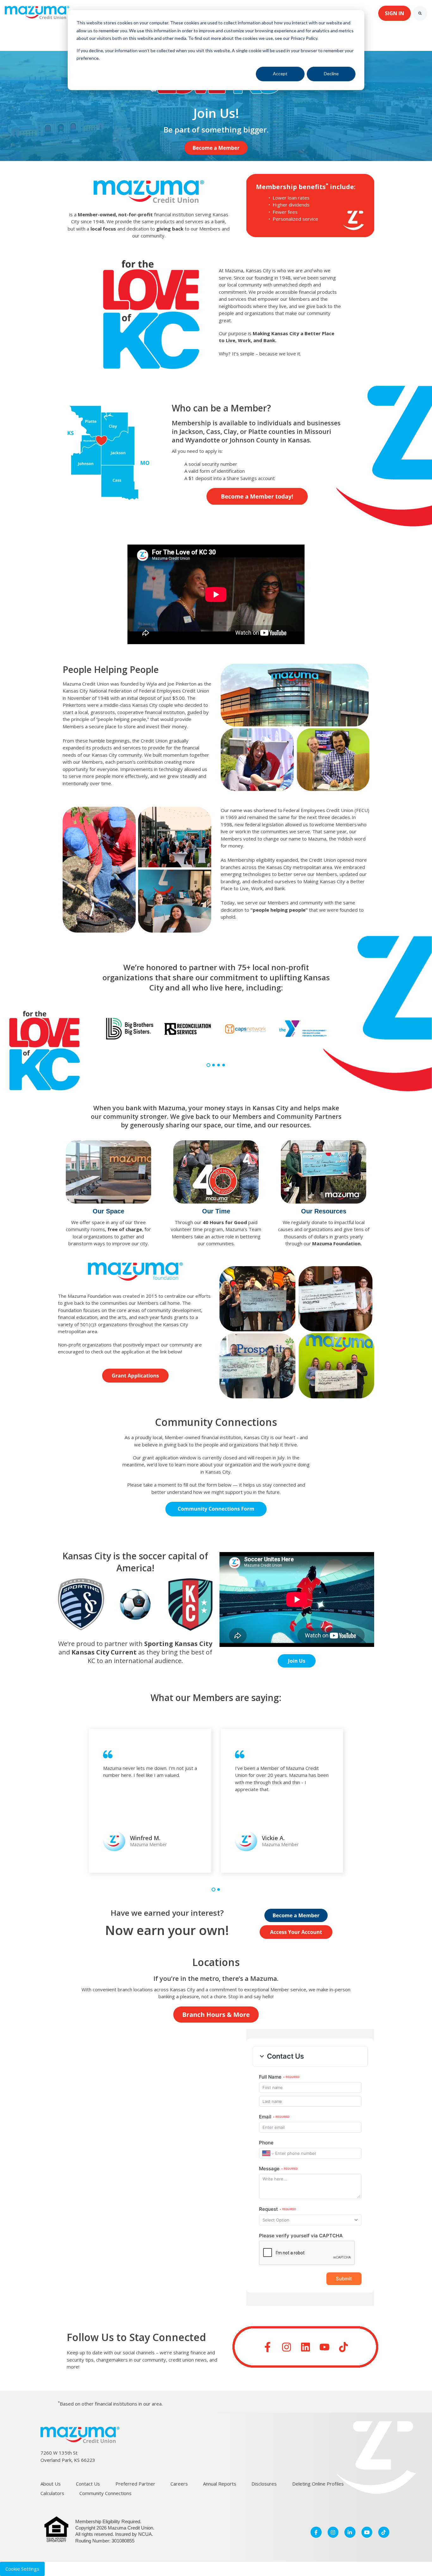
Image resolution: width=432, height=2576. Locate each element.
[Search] (420, 13)
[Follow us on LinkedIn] (305, 2347)
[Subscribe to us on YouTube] (324, 2347)
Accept (280, 74)
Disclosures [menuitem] (264, 2484)
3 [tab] (219, 1065)
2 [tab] (213, 1065)
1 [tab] (208, 1065)
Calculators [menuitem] (52, 2493)
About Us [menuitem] (51, 2484)
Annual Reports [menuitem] (220, 2484)
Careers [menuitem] (179, 2484)
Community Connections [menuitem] (105, 2493)
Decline (331, 74)
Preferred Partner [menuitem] (135, 2484)
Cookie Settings (22, 2569)
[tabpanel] (130, 1029)
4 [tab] (224, 1065)
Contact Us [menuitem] (88, 2484)
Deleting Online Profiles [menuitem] (318, 2484)
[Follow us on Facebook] (268, 2347)
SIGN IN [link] (395, 13)
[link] (37, 13)
